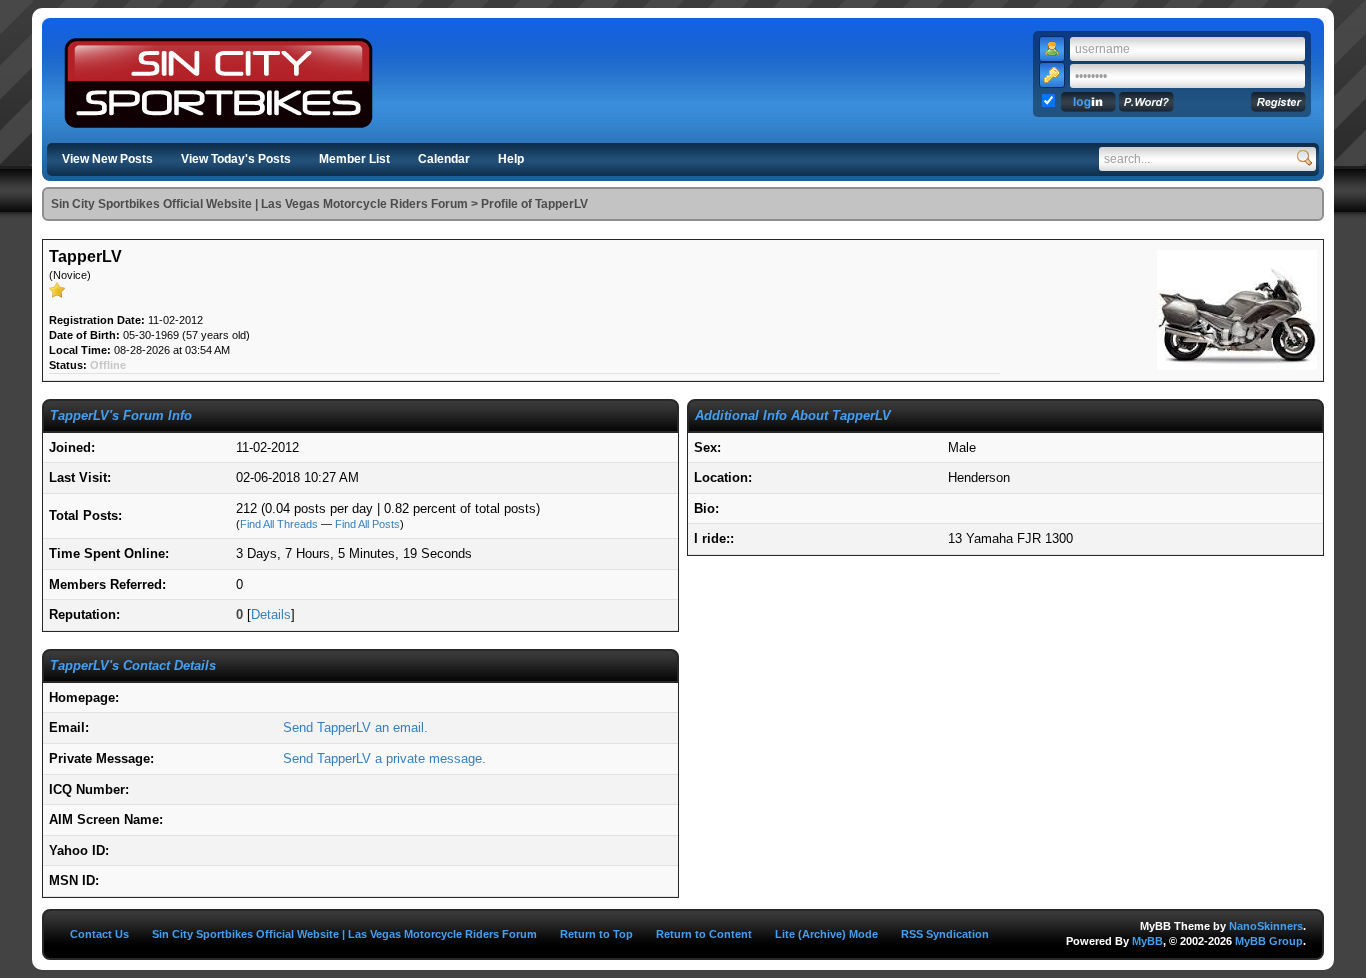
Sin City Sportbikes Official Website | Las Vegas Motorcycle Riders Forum (259, 204)
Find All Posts (367, 524)
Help (511, 159)
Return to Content (704, 934)
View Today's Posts (236, 159)
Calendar (444, 159)
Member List (354, 159)
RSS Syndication (945, 934)
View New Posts (107, 159)
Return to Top (596, 934)
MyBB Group (1269, 941)
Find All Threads (279, 524)
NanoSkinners (1266, 926)
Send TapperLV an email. (355, 727)
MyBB (1147, 941)
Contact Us (99, 934)
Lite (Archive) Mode (826, 934)
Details (271, 614)
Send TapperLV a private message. (384, 758)
